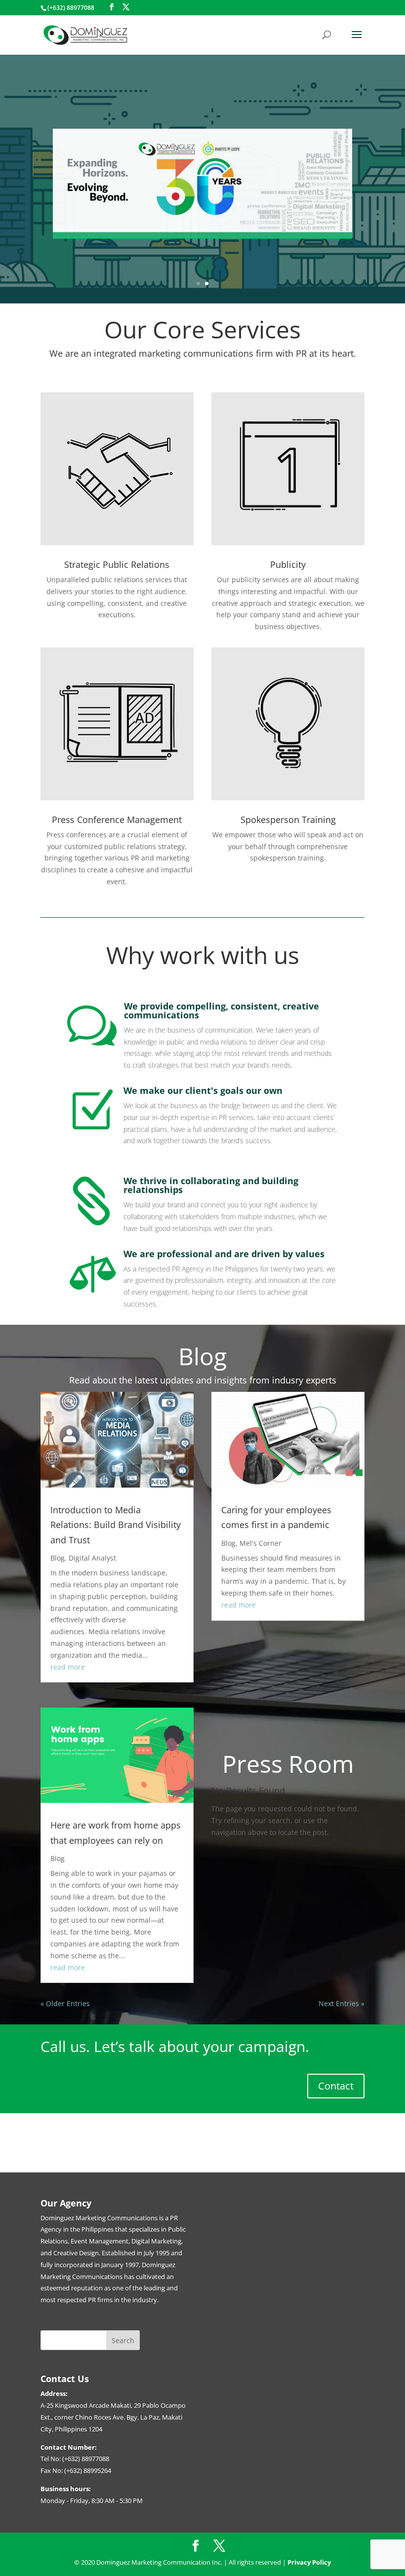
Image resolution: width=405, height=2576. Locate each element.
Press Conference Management (117, 820)
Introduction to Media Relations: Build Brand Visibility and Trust (116, 1525)
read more (68, 1667)
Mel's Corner (261, 1543)
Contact (336, 2086)
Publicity (288, 564)
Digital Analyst (92, 1558)
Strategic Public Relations (117, 564)
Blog (58, 1558)
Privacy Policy (309, 2562)
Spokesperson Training (288, 820)
